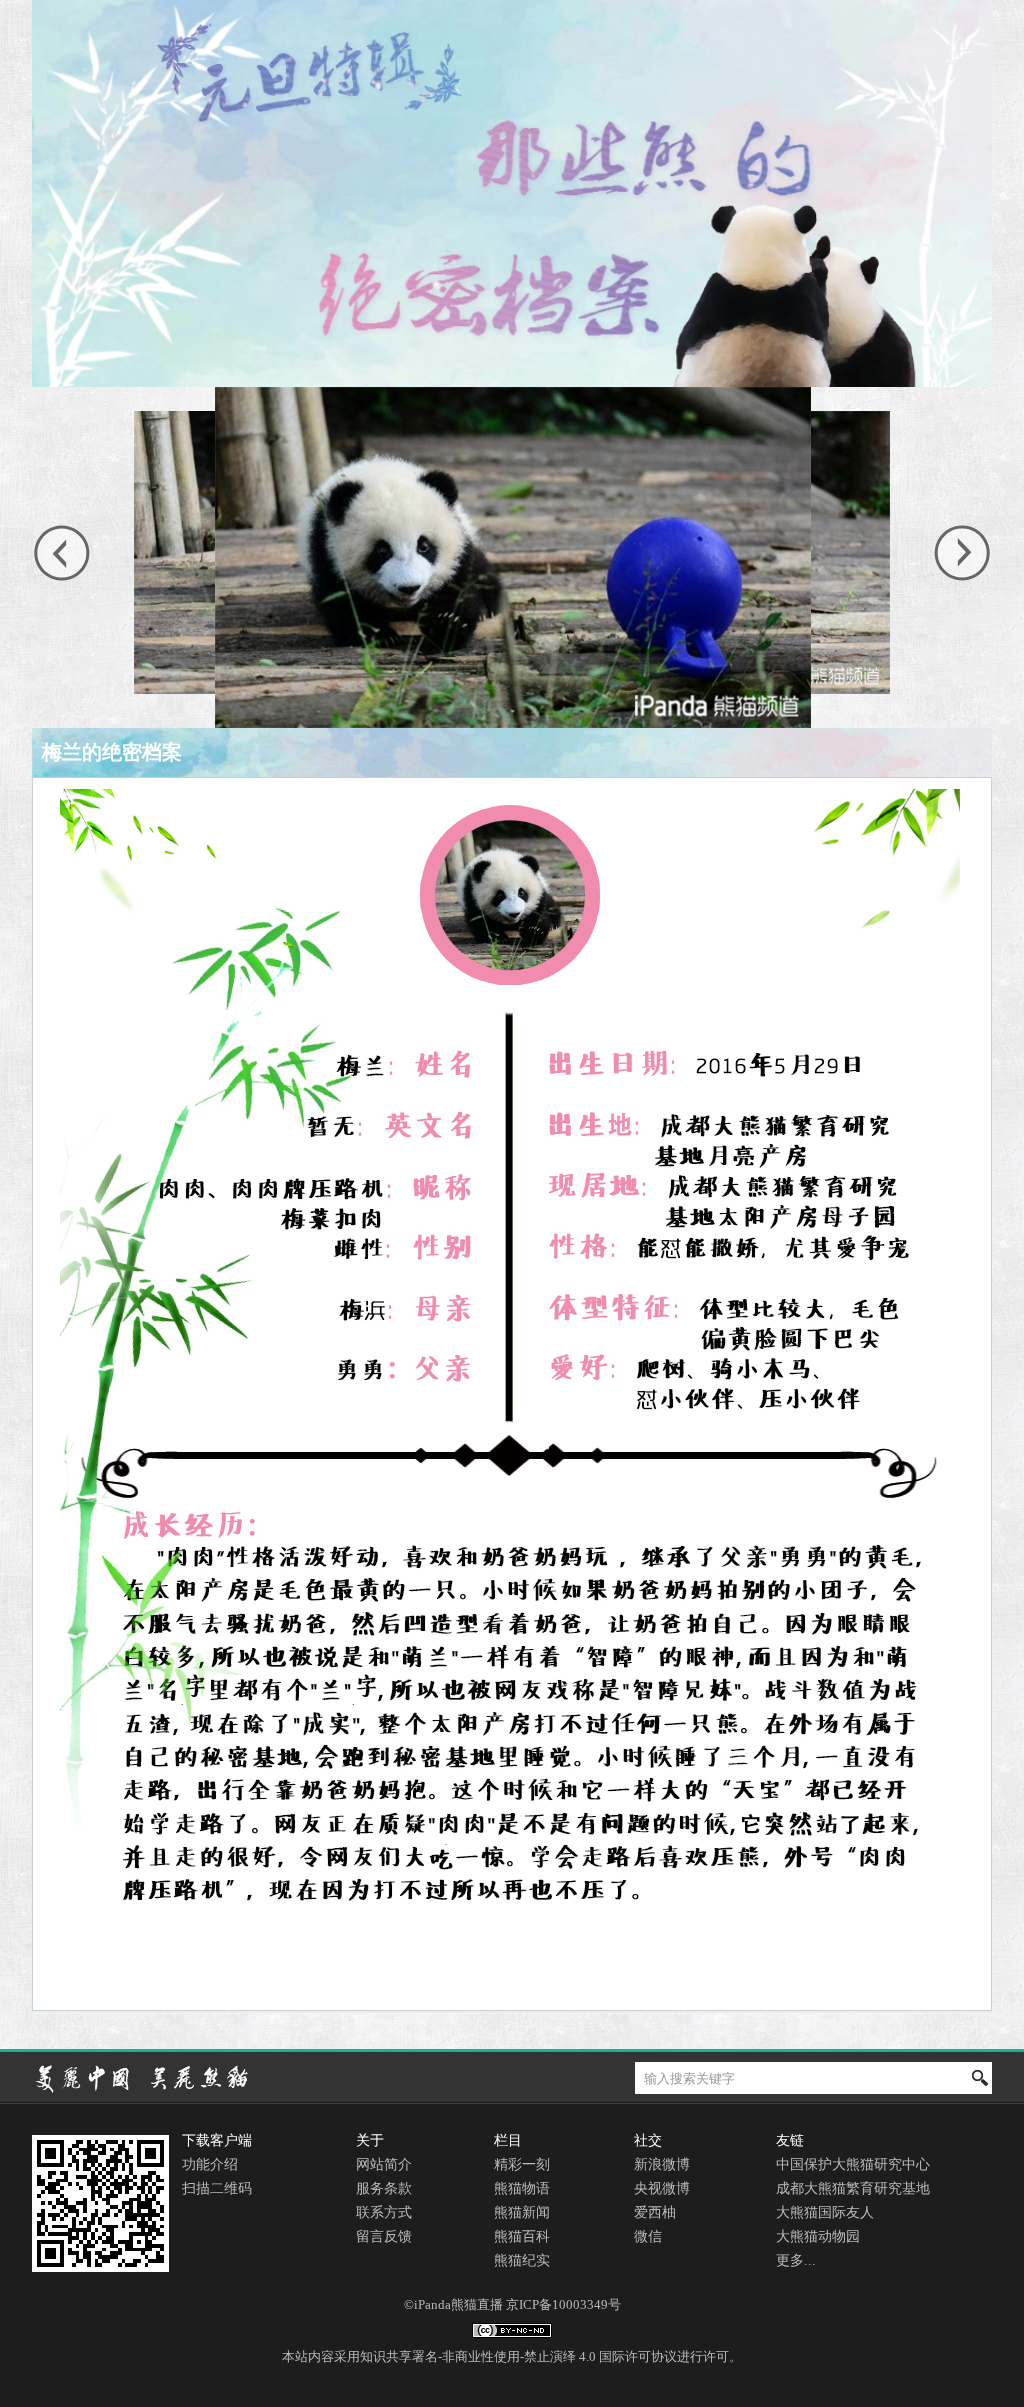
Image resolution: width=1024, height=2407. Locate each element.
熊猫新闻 (522, 2212)
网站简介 (384, 2164)
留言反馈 (384, 2236)
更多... (796, 2260)
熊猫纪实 (522, 2260)
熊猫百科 (522, 2236)
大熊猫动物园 (818, 2236)
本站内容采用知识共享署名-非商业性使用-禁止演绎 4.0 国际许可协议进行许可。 (512, 2356)
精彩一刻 (522, 2164)
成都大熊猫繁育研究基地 (853, 2188)
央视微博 (662, 2188)
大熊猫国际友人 (825, 2212)
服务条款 (384, 2188)
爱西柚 (655, 2212)
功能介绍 (210, 2164)
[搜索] (980, 2078)
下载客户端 (217, 2140)
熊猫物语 (522, 2188)
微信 (648, 2236)
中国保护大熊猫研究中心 (853, 2164)
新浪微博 (662, 2164)
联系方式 (384, 2212)
